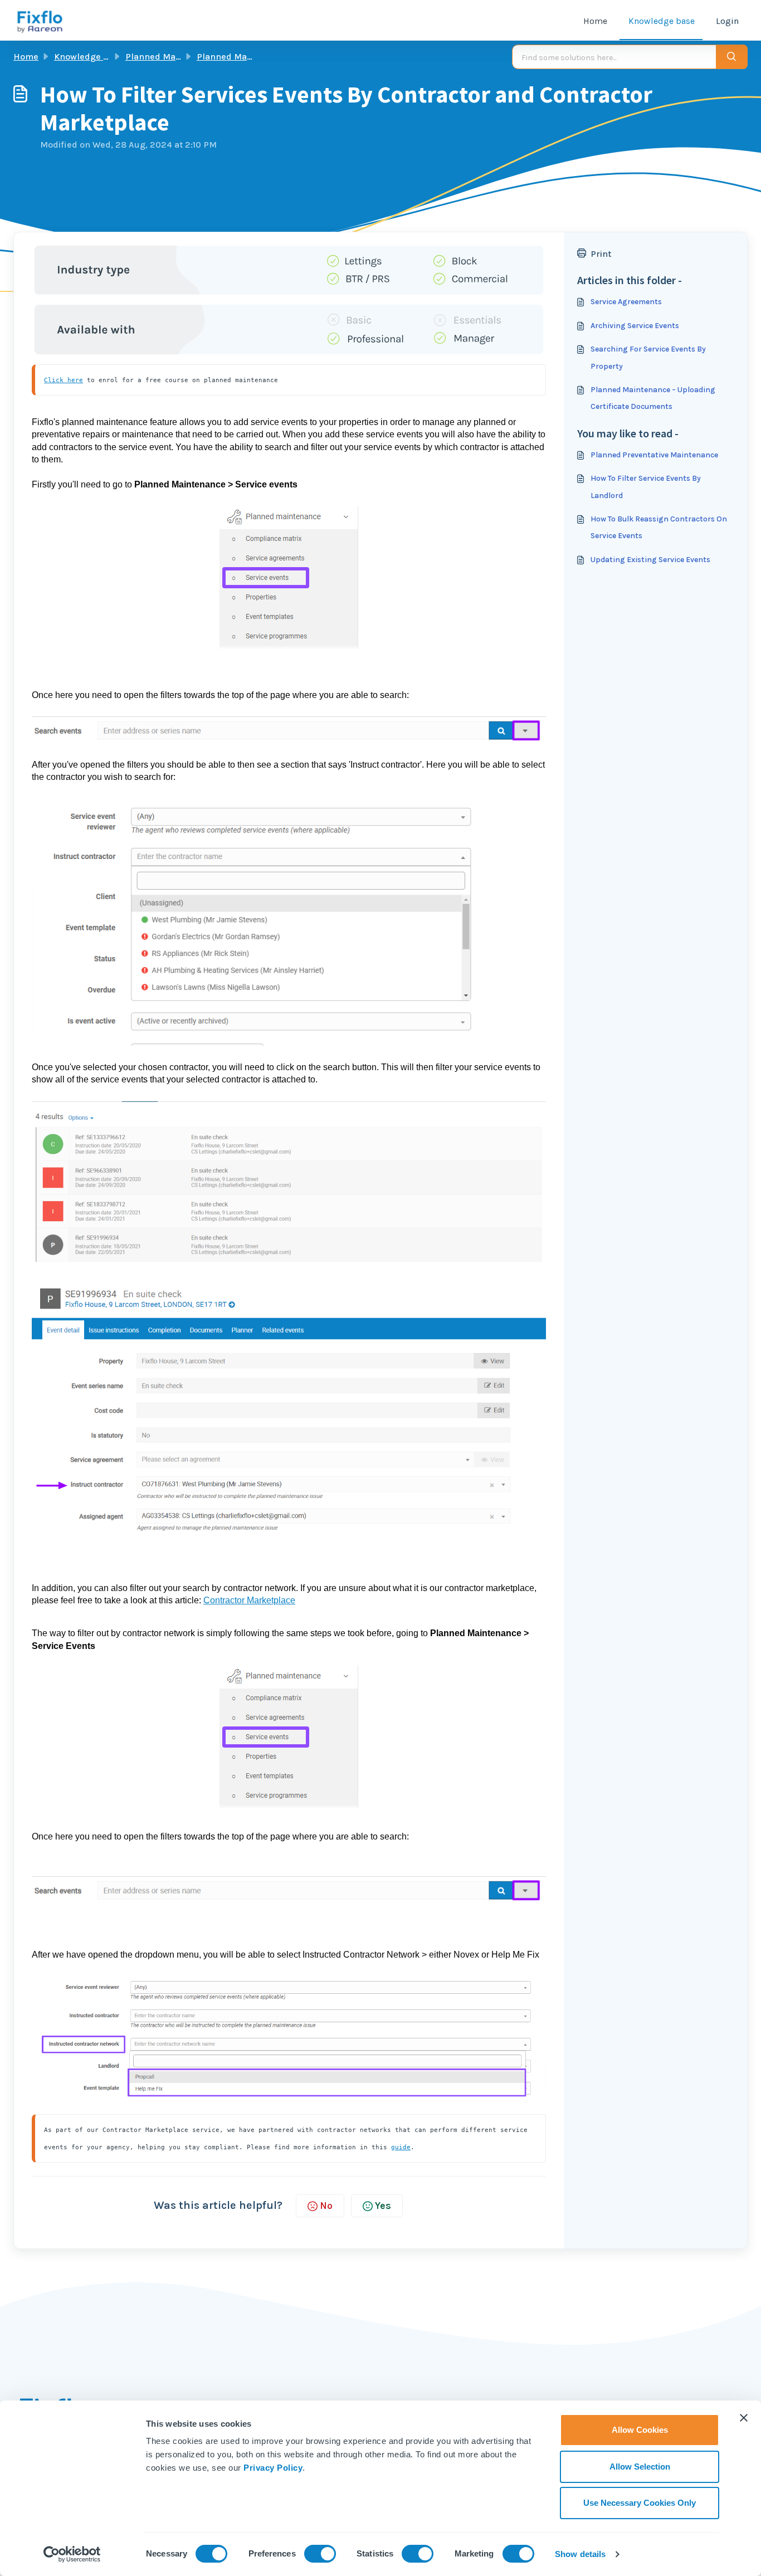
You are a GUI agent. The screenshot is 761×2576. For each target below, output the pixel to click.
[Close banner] (744, 2418)
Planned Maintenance (171, 57)
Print (601, 254)
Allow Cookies (640, 2430)
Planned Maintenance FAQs (254, 57)
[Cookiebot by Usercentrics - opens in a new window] (72, 2554)
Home (595, 21)
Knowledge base (662, 21)
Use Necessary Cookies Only (640, 2503)
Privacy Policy (273, 2468)
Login (727, 21)
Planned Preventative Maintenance (654, 455)
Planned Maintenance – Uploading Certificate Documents (653, 398)
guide (401, 2147)
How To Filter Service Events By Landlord (646, 487)
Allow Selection (640, 2467)
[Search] (732, 57)
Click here (64, 380)
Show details (580, 2554)
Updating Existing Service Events (650, 560)
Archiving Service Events (635, 326)
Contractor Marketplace (249, 1600)
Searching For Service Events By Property (648, 357)
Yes (383, 2206)
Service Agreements (626, 302)
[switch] (320, 2554)
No (326, 2206)
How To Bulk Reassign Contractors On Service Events (659, 527)
